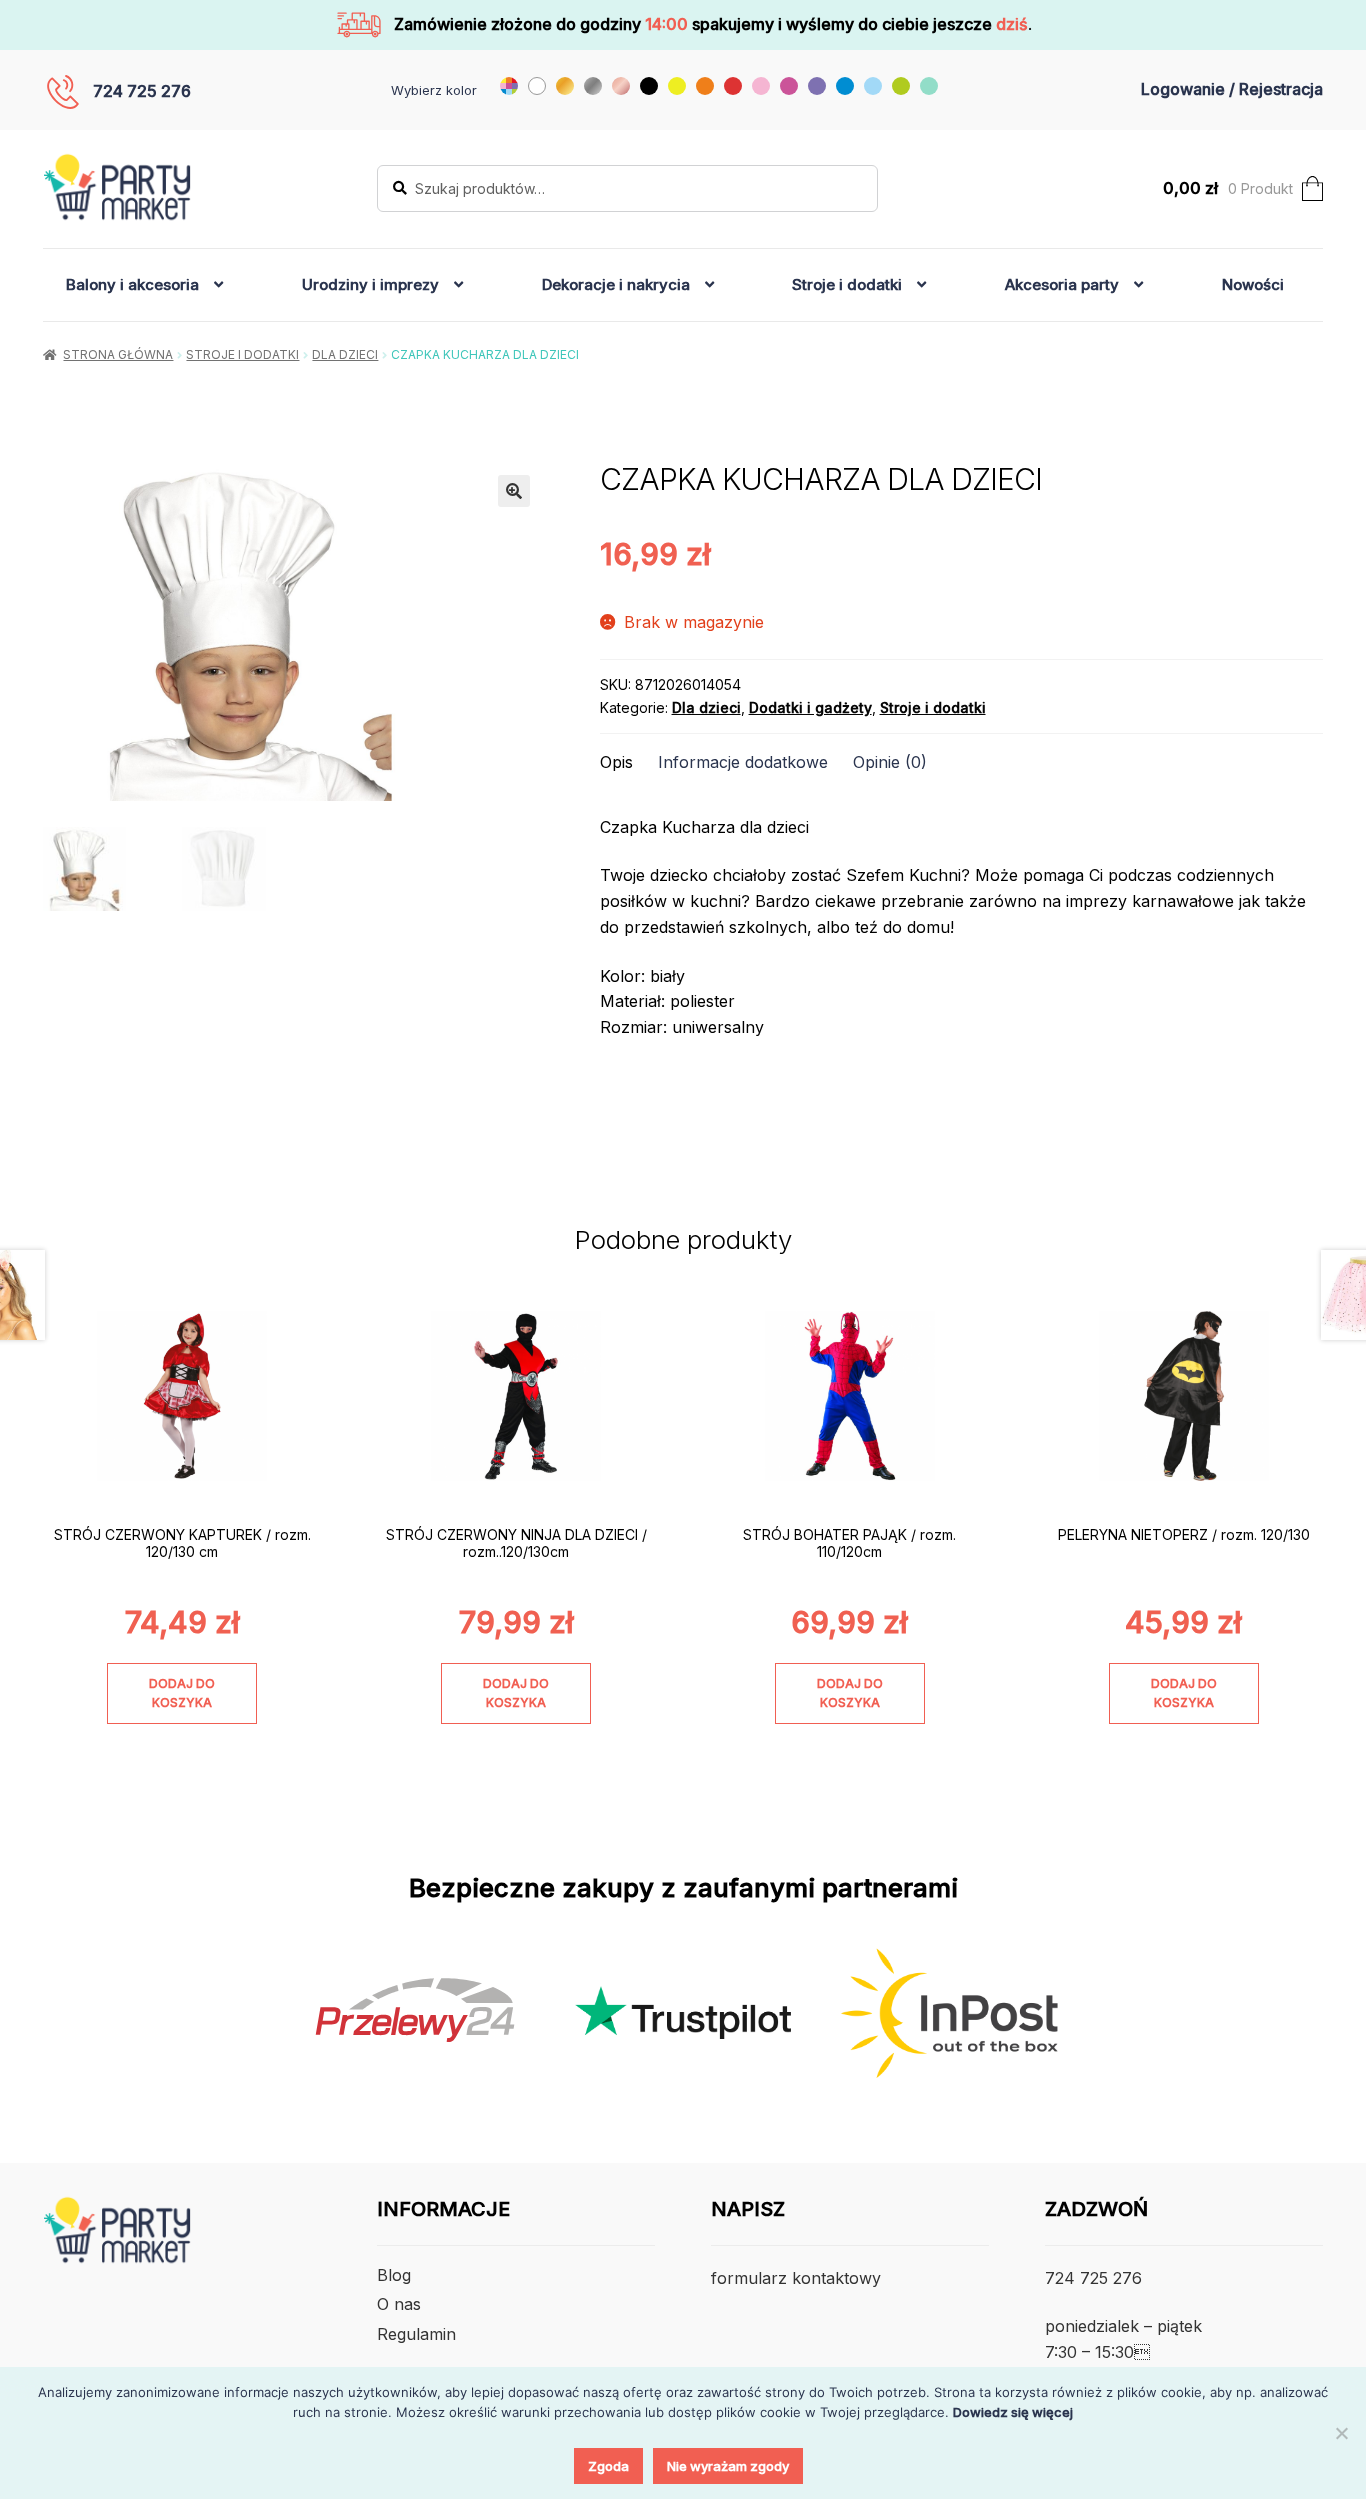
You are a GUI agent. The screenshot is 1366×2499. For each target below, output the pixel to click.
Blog (394, 2275)
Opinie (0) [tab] (890, 762)
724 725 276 (142, 91)
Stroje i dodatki (847, 284)
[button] (514, 491)
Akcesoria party (1062, 284)
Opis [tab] (616, 762)
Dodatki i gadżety (810, 707)
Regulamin (416, 2334)
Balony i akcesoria (132, 284)
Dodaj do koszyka (182, 1693)
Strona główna (118, 354)
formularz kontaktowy (796, 2278)
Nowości (1253, 284)
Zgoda (608, 2466)
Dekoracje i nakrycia (616, 284)
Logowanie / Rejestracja (1232, 89)
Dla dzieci (345, 354)
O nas (399, 2304)
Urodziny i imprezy (370, 284)
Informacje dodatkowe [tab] (743, 762)
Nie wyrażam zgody (728, 2466)
